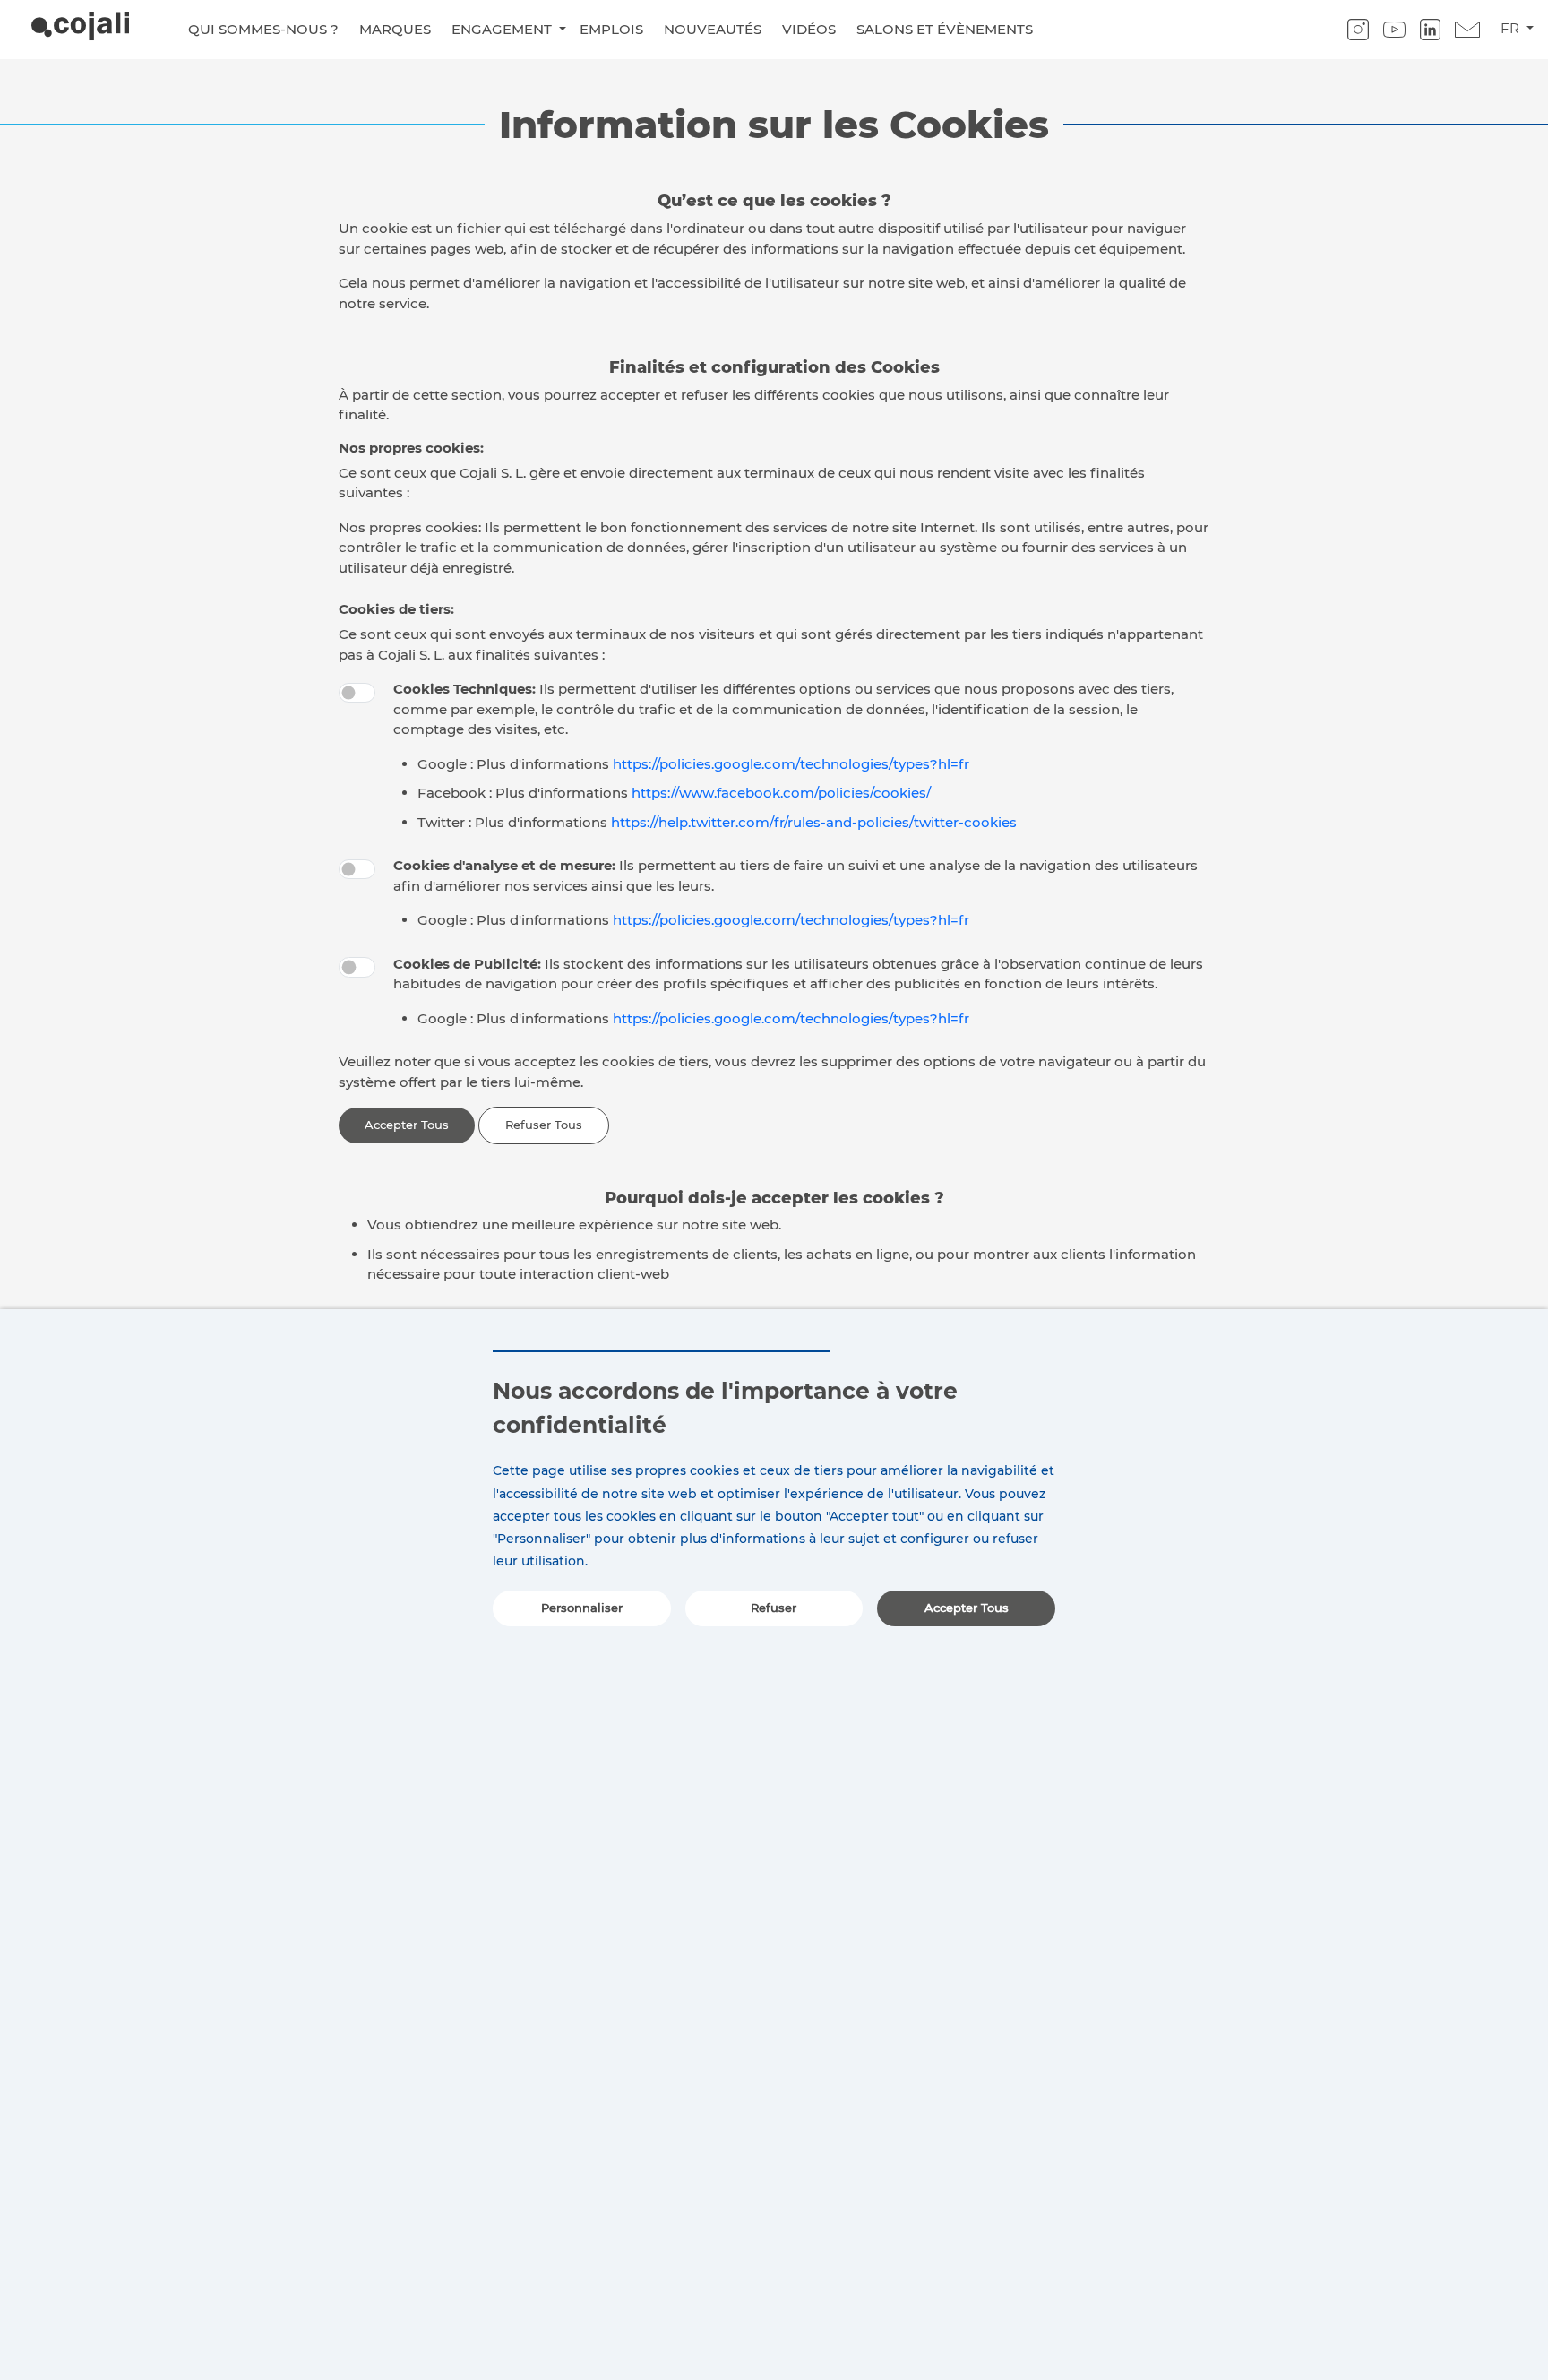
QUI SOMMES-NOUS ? (263, 29)
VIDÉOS (809, 29)
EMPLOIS (611, 29)
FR (1512, 28)
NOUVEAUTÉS (713, 29)
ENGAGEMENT (503, 29)
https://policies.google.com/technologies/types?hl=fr (791, 764)
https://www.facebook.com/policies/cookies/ (781, 793)
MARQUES (395, 29)
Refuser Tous (544, 1125)
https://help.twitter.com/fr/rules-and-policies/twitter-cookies (814, 822)
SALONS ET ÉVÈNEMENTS (945, 29)
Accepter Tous (407, 1125)
